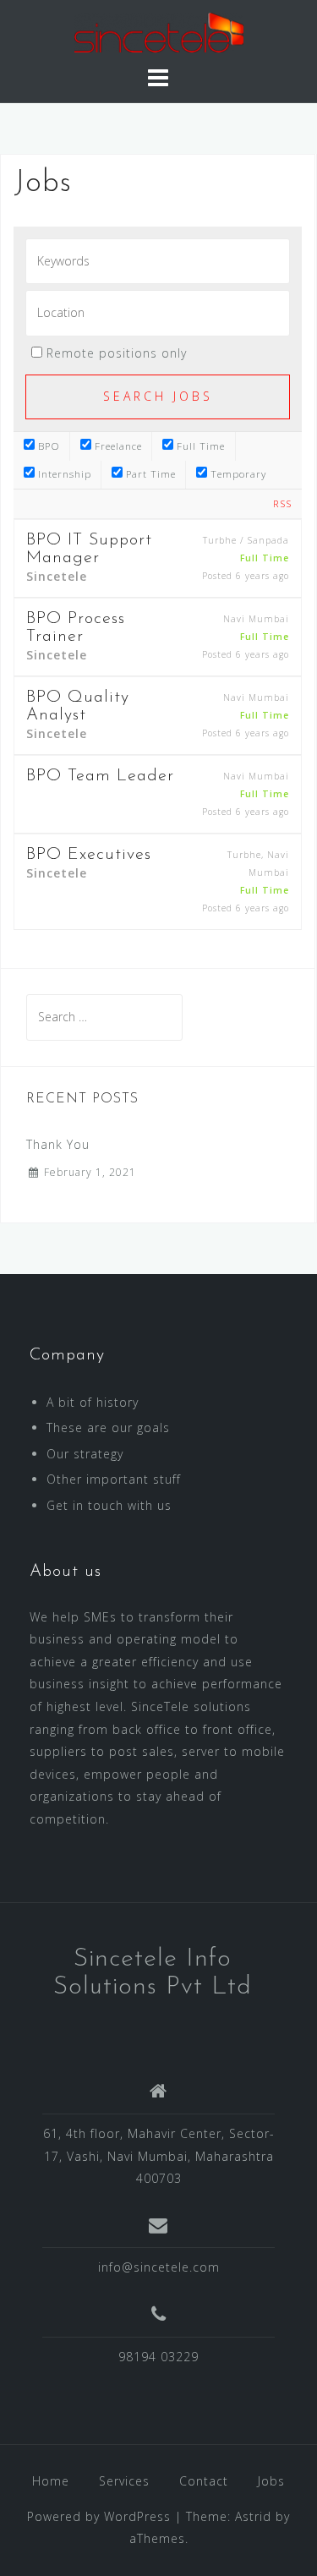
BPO (47, 446)
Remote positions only (117, 353)
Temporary (237, 474)
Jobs (271, 2481)
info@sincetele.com (159, 2267)
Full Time (199, 446)
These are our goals (108, 1427)
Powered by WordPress (99, 2516)
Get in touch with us (109, 1505)
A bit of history (93, 1402)
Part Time (149, 474)
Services (124, 2481)
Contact (204, 2481)
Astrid (253, 2516)
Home (51, 2481)
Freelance (117, 446)
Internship (63, 474)
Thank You (58, 1144)
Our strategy (85, 1454)
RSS (282, 503)
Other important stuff (114, 1479)
